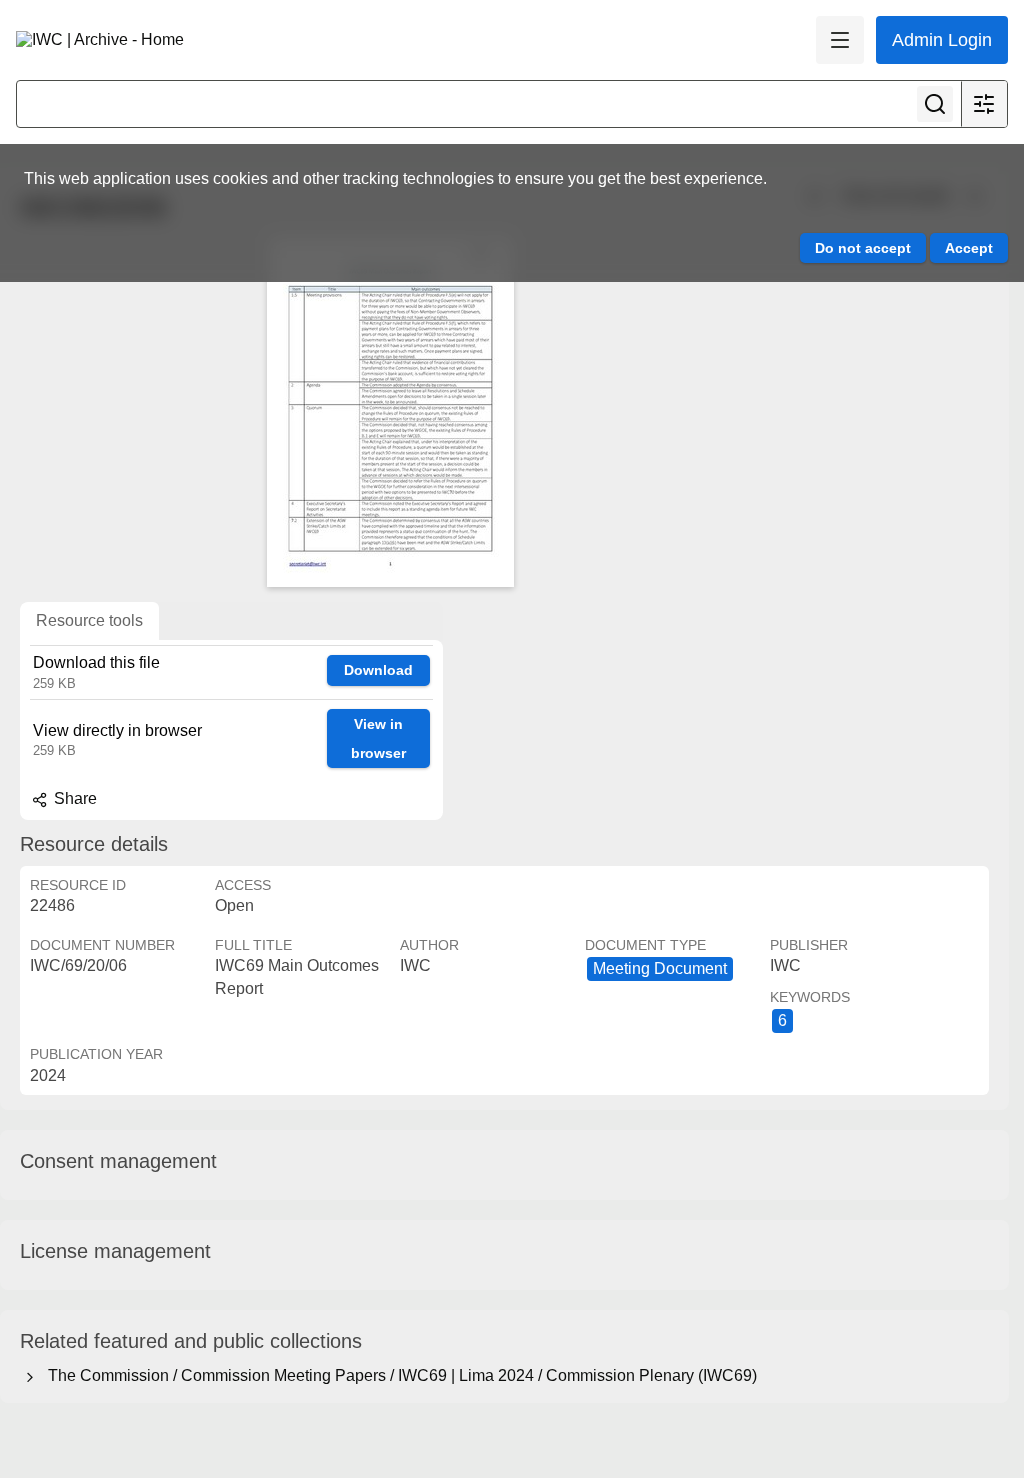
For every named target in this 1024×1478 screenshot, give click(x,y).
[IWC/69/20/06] (390, 412)
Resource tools (89, 620)
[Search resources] (935, 104)
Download (378, 670)
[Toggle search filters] (984, 104)
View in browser (378, 738)
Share (73, 798)
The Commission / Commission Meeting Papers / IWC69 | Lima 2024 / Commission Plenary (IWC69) (398, 1375)
